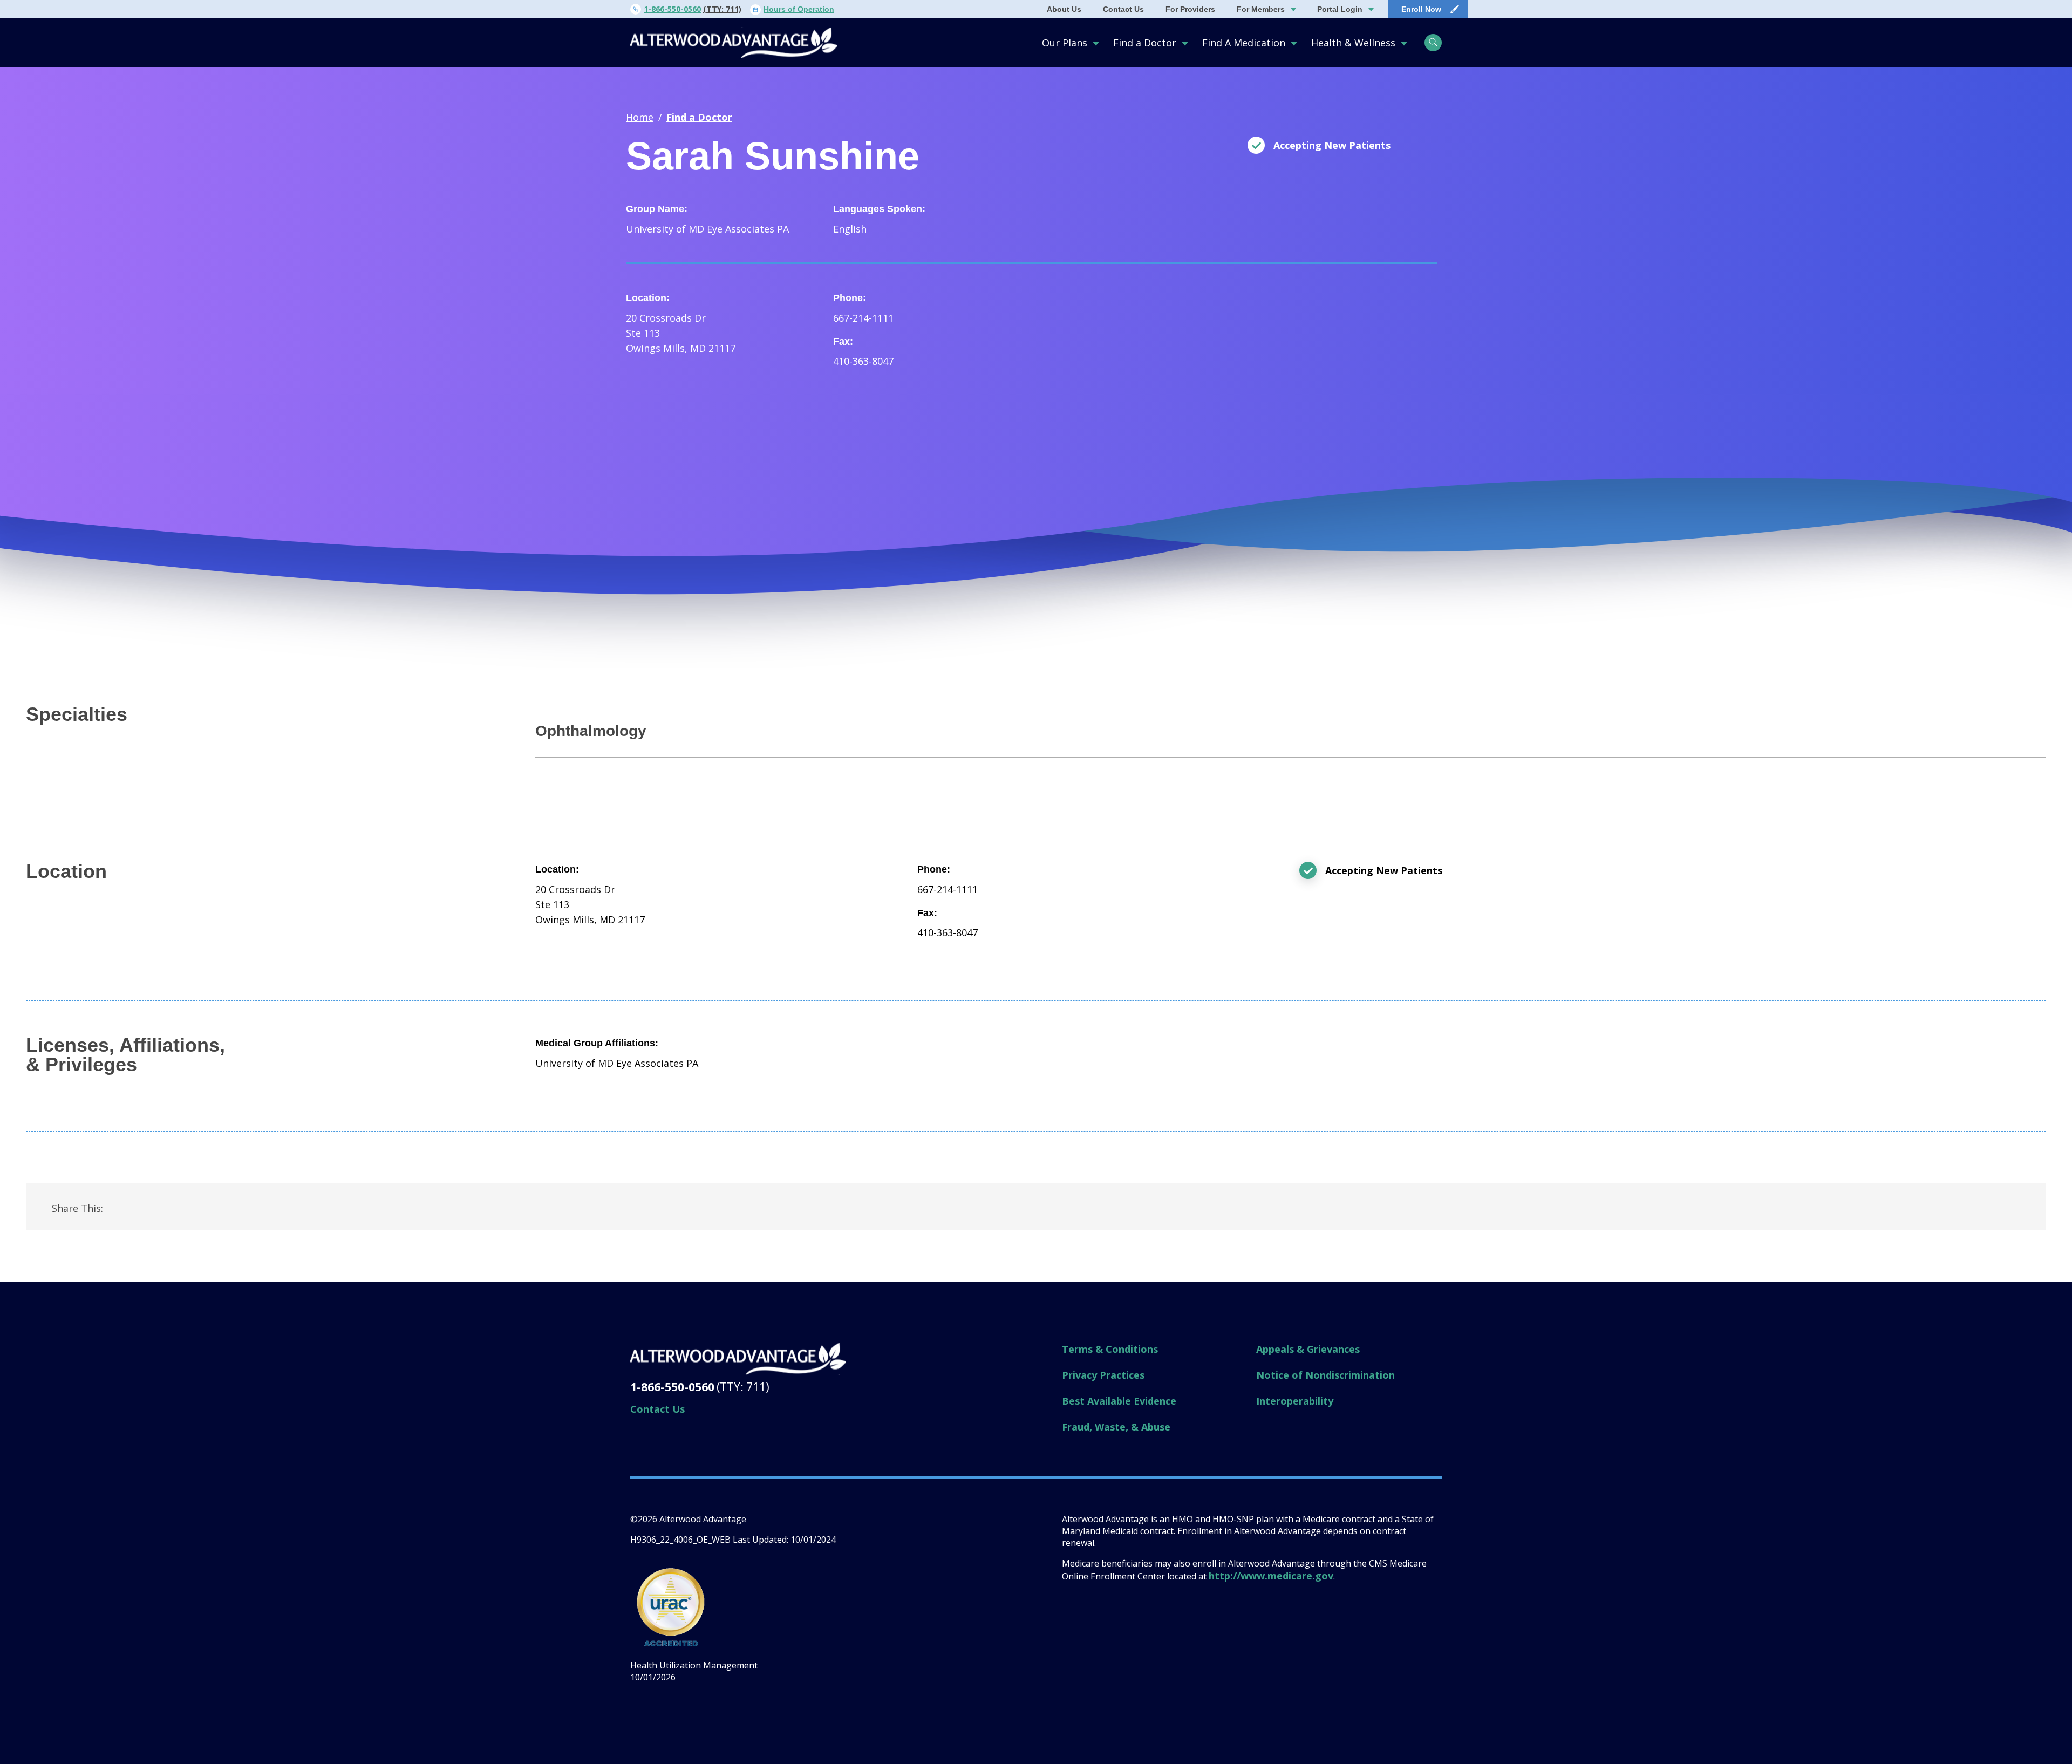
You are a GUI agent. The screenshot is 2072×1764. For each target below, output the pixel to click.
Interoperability (1295, 1401)
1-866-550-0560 (672, 9)
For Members (1261, 9)
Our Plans (1065, 43)
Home (640, 117)
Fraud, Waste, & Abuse (1116, 1427)
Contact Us (1123, 9)
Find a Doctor (1145, 43)
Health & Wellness (1353, 43)
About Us (1064, 9)
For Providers (1190, 9)
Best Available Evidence (1119, 1401)
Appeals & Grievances (1308, 1349)
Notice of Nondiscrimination (1325, 1375)
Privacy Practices (1103, 1375)
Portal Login (1340, 9)
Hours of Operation (799, 9)
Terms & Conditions (1110, 1349)
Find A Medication (1244, 43)
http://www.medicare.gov (1271, 1576)
